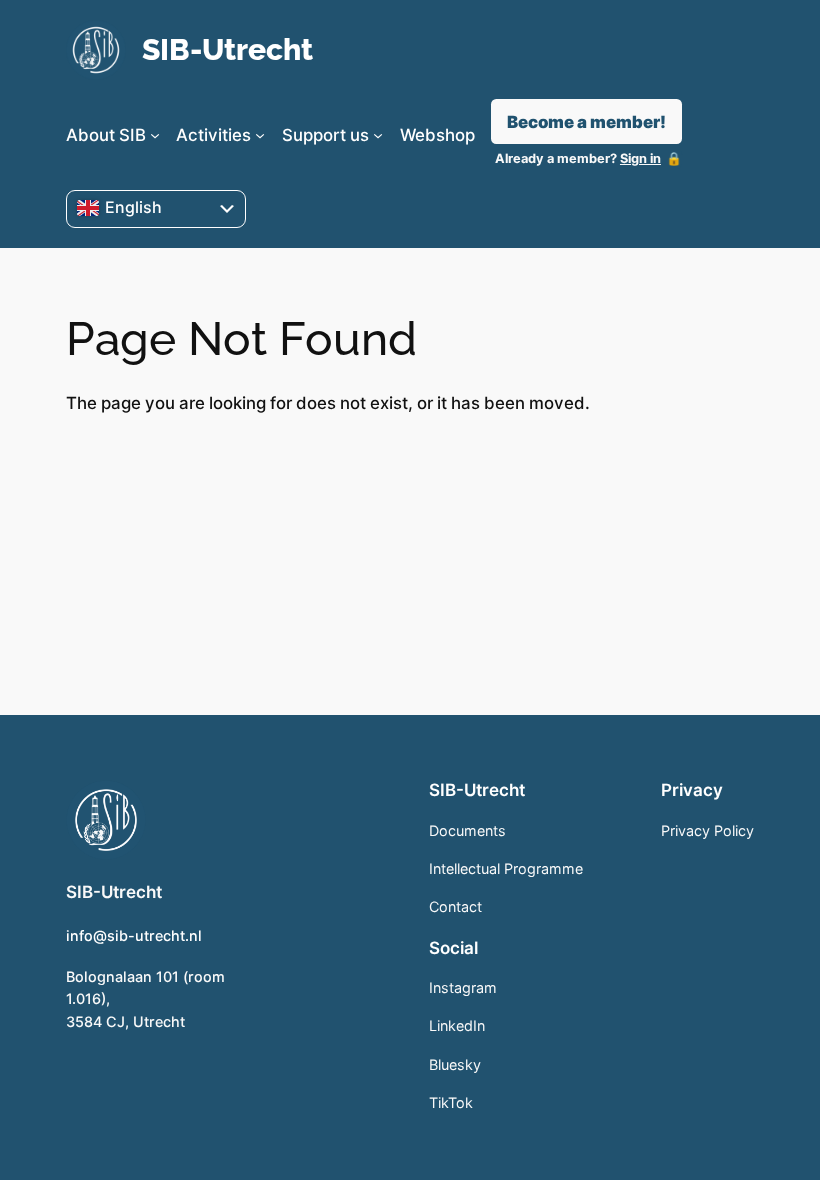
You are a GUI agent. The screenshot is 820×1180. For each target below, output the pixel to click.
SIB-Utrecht (227, 49)
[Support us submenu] (378, 135)
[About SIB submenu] (155, 135)
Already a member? (578, 158)
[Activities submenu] (260, 135)
